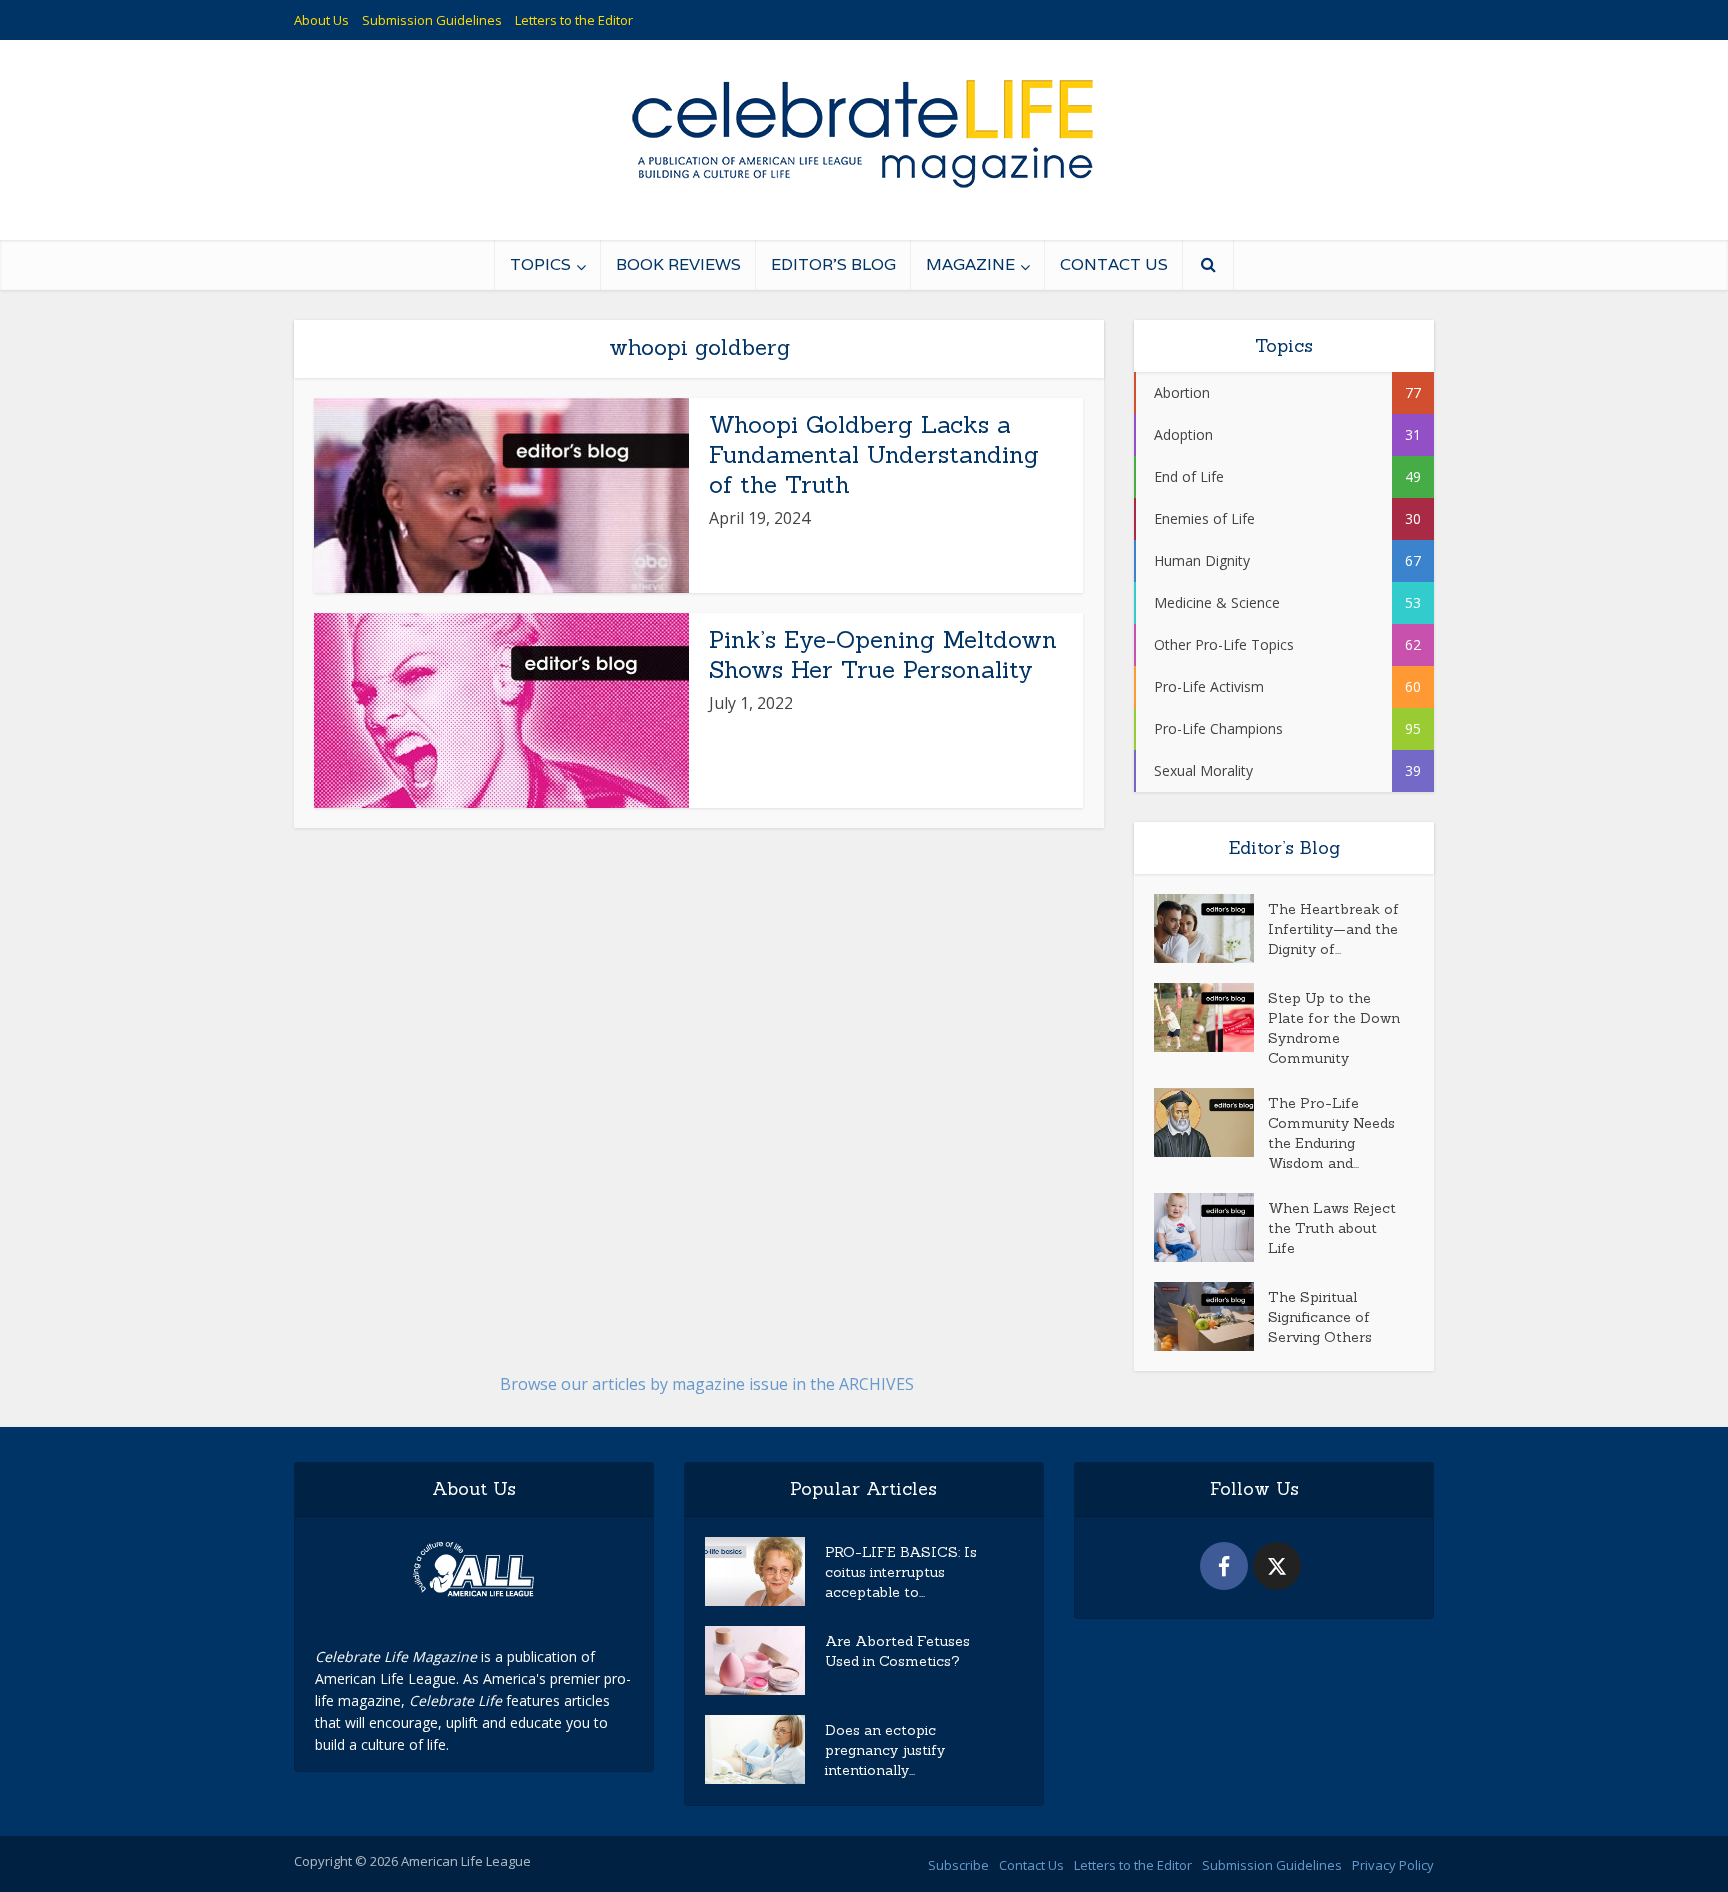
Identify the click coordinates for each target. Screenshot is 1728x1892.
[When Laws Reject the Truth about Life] (1211, 1227)
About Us (321, 20)
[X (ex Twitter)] (1277, 1566)
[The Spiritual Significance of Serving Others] (1211, 1316)
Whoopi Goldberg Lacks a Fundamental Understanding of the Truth (874, 454)
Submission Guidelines (432, 20)
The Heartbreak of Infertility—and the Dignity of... (1333, 929)
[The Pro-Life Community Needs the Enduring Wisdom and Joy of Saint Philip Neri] (1211, 1122)
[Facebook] (1224, 1566)
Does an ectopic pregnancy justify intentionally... (885, 1750)
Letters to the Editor (574, 20)
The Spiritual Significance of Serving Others (1320, 1317)
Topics (540, 264)
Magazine (970, 264)
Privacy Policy (1393, 1865)
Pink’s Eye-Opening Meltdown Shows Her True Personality (883, 654)
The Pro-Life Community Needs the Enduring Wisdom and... (1331, 1133)
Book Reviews (678, 264)
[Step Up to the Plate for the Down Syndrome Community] (1211, 1017)
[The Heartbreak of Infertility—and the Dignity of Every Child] (1211, 928)
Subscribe (958, 1865)
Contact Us (1114, 264)
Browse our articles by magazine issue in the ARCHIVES (707, 1384)
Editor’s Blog (833, 264)
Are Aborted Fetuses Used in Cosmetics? (897, 1651)
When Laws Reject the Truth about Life (1332, 1228)
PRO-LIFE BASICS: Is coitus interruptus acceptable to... (901, 1572)
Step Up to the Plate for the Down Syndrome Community (1334, 1028)
